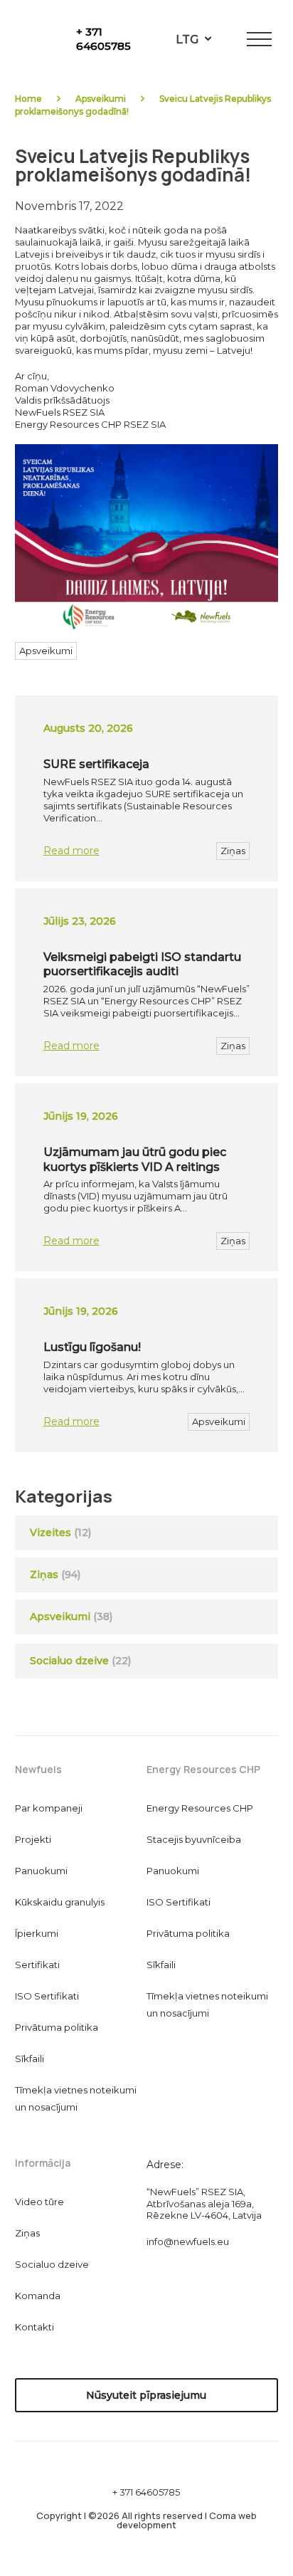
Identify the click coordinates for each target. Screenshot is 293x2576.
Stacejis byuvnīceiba (194, 1839)
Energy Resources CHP (200, 1808)
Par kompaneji (49, 1808)
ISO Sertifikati (47, 1996)
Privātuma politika (57, 2027)
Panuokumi (41, 1871)
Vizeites (50, 1533)
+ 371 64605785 (103, 39)
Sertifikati (37, 1965)
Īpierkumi (37, 1933)
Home (28, 99)
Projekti (33, 1839)
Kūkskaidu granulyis (60, 1902)
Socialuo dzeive (80, 1661)
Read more (71, 851)
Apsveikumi (101, 99)
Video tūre (39, 2202)
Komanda (38, 2296)
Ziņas (233, 851)
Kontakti (34, 2327)
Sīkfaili (30, 2059)
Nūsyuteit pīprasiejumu (146, 2395)
